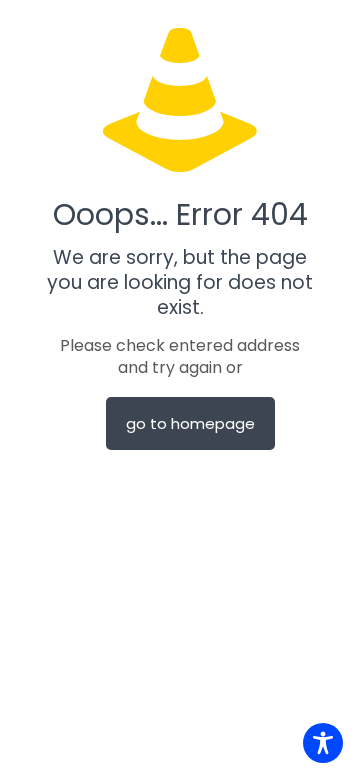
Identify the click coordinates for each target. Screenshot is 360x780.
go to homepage (190, 423)
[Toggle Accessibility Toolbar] (323, 743)
